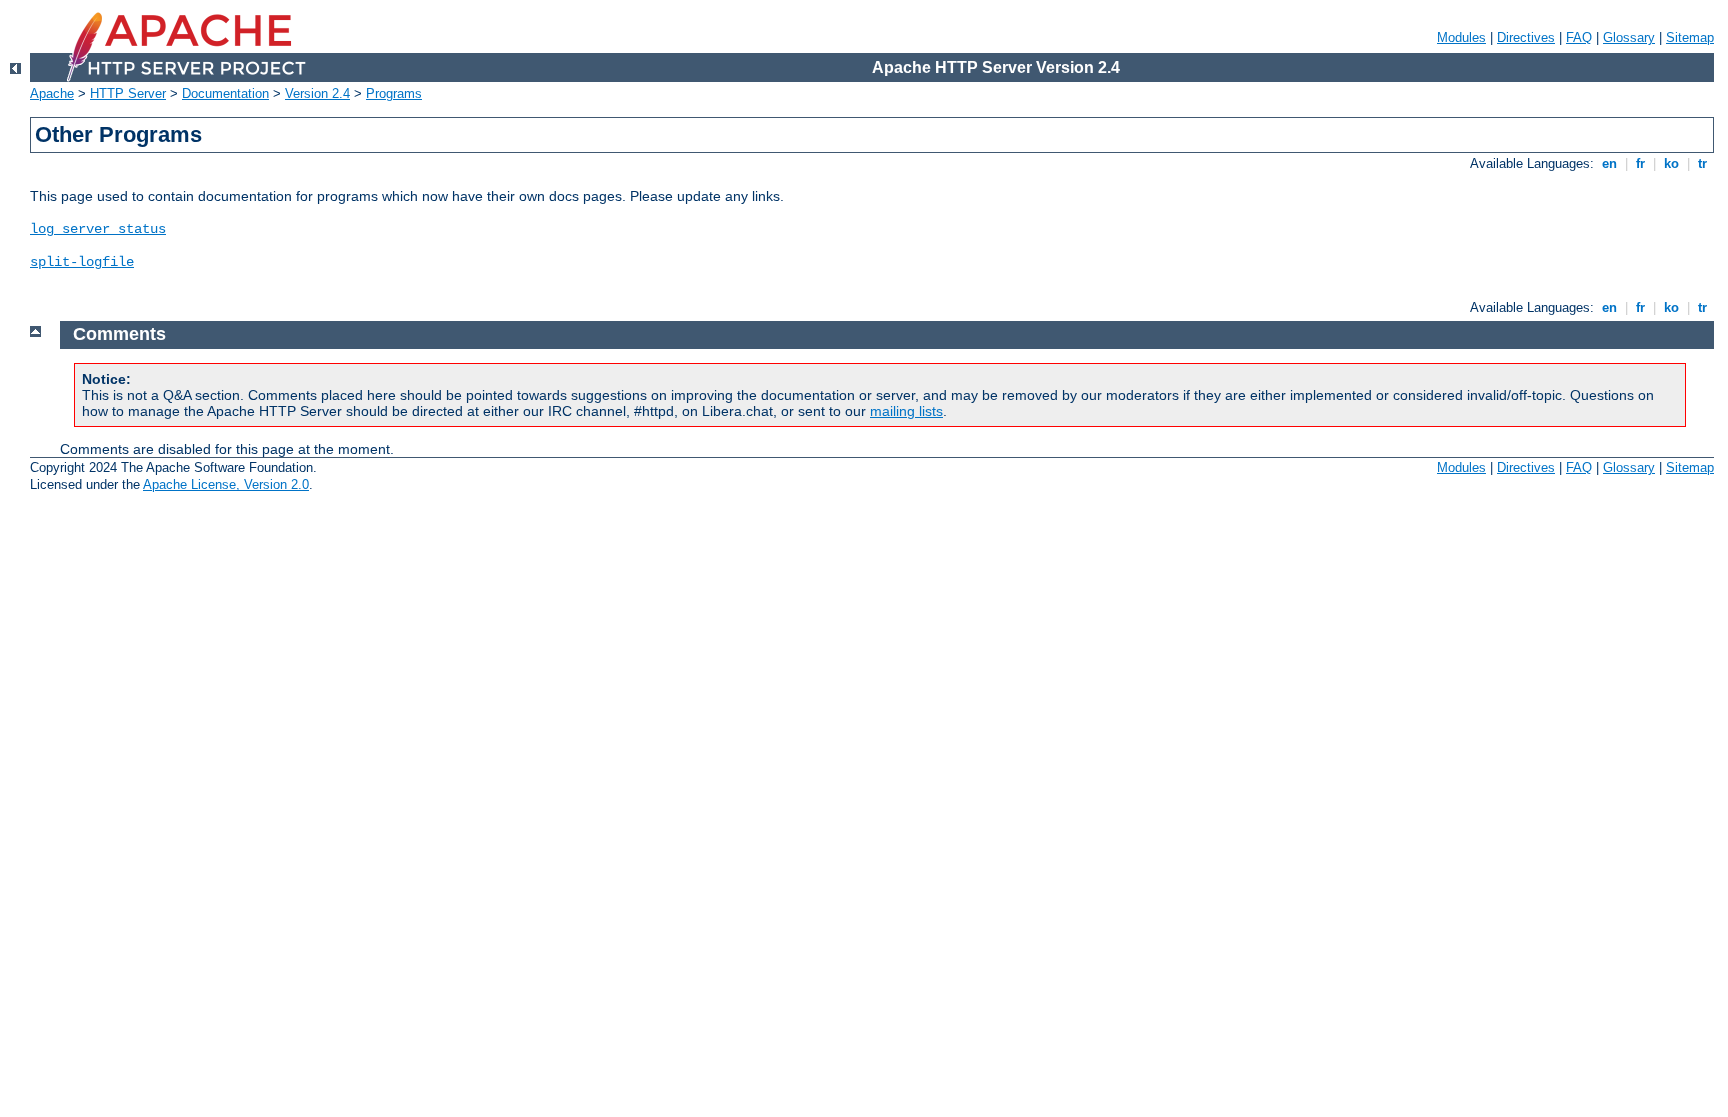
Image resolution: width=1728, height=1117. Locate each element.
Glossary (1629, 37)
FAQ (1579, 37)
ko (1671, 163)
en (1609, 163)
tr (1702, 163)
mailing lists (906, 411)
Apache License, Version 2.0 (226, 484)
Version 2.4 (317, 93)
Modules (1461, 37)
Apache (52, 93)
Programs (394, 93)
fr (1640, 163)
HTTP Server (128, 93)
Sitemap (1690, 37)
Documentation (225, 93)
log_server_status (98, 229)
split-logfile (82, 262)
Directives (1526, 37)
